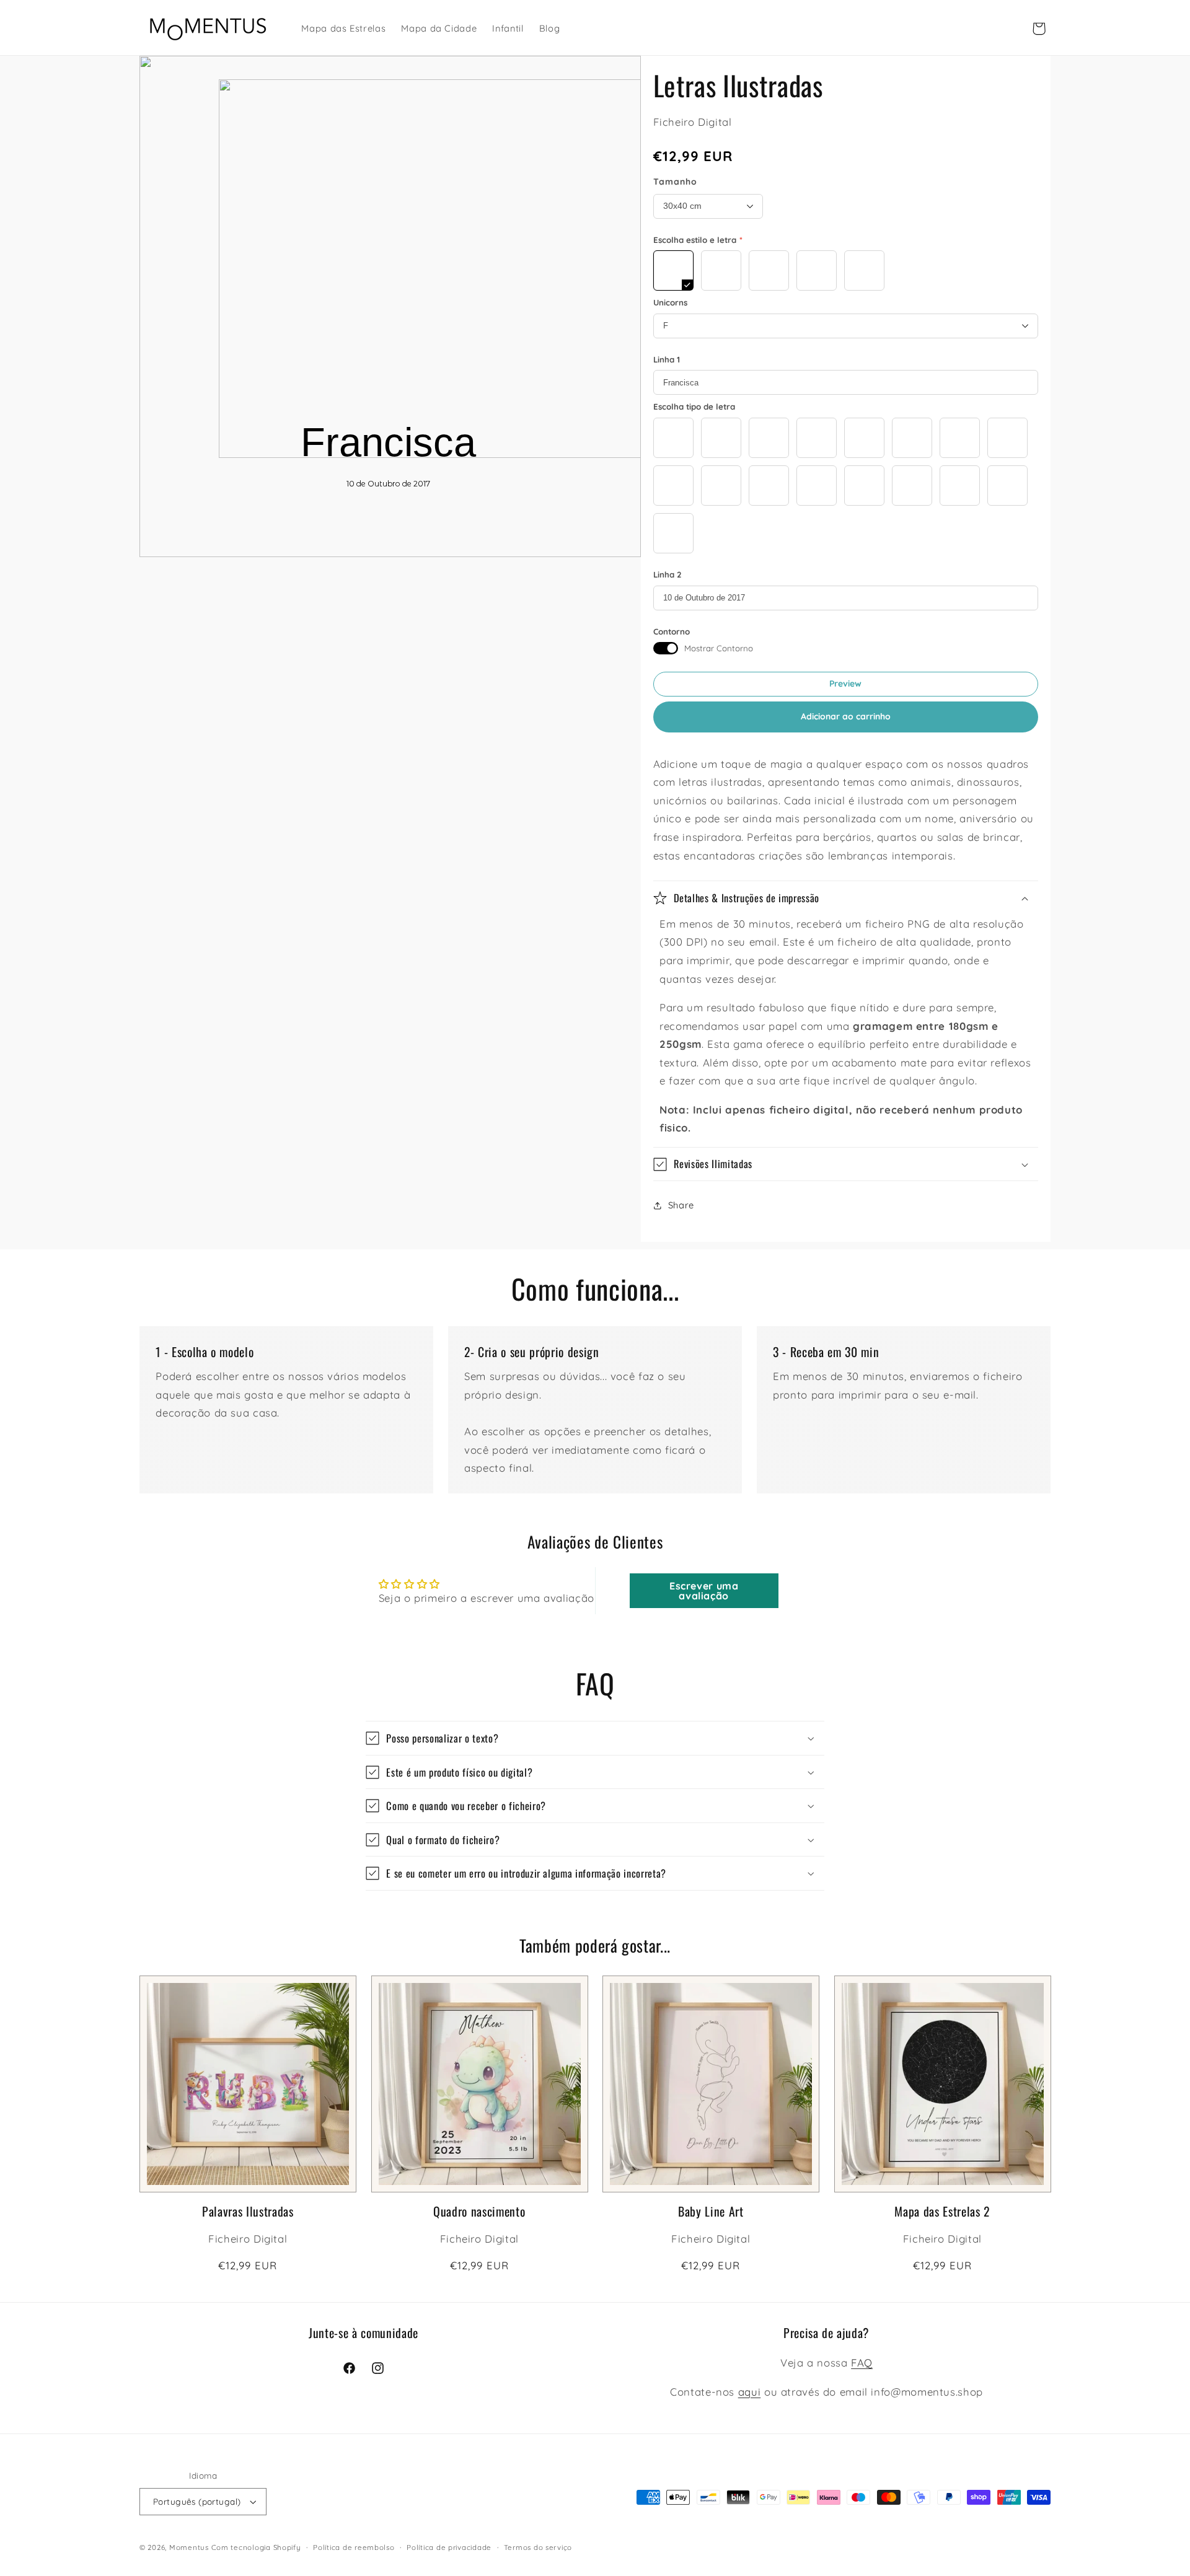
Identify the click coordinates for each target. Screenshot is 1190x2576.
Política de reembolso (354, 2547)
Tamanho (675, 182)
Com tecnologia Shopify (256, 2547)
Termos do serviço (538, 2547)
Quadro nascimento (479, 2211)
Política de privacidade (449, 2547)
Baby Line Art (711, 2211)
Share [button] (681, 1205)
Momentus (189, 2547)
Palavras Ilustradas (248, 2211)
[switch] (666, 648)
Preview (845, 684)
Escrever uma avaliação (704, 1591)
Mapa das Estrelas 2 (942, 2211)
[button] (846, 899)
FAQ (862, 2363)
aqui (750, 2392)
